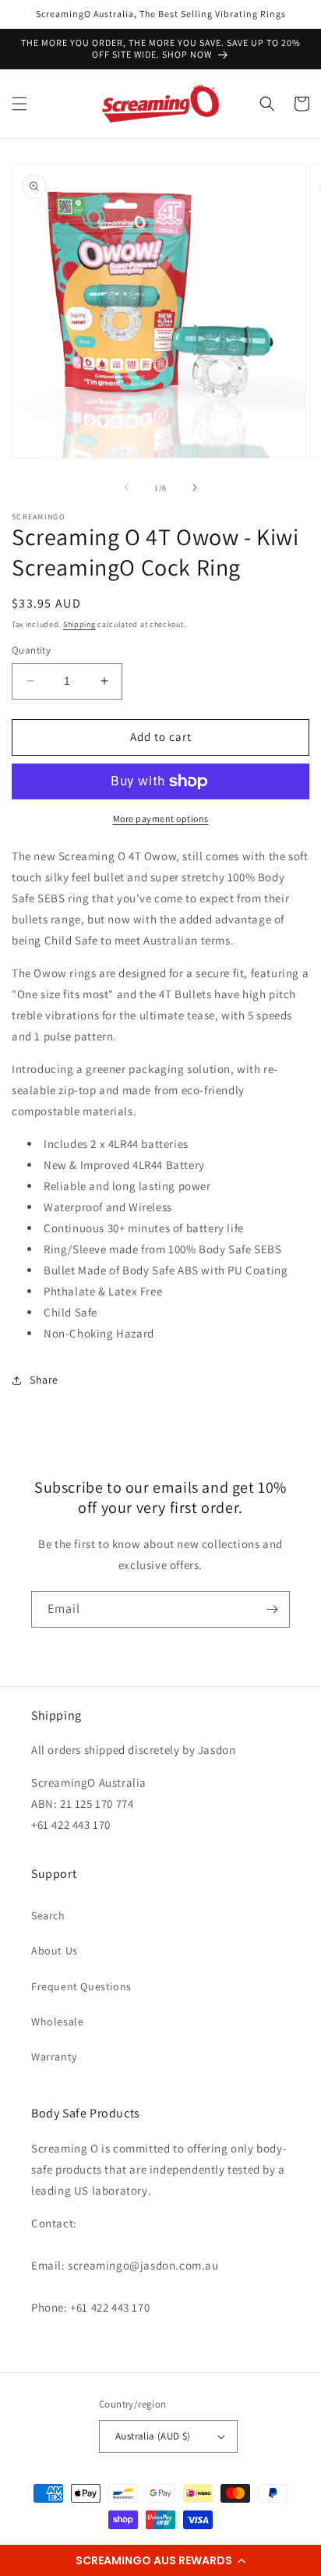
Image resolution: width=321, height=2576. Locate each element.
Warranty (54, 2057)
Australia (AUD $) (153, 2436)
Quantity (31, 650)
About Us (55, 1951)
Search (48, 1915)
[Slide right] (195, 487)
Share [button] (44, 1380)
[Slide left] (126, 487)
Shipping (79, 624)
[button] (160, 2560)
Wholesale (57, 2021)
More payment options (161, 819)
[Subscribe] (272, 1609)
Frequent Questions (81, 1986)
